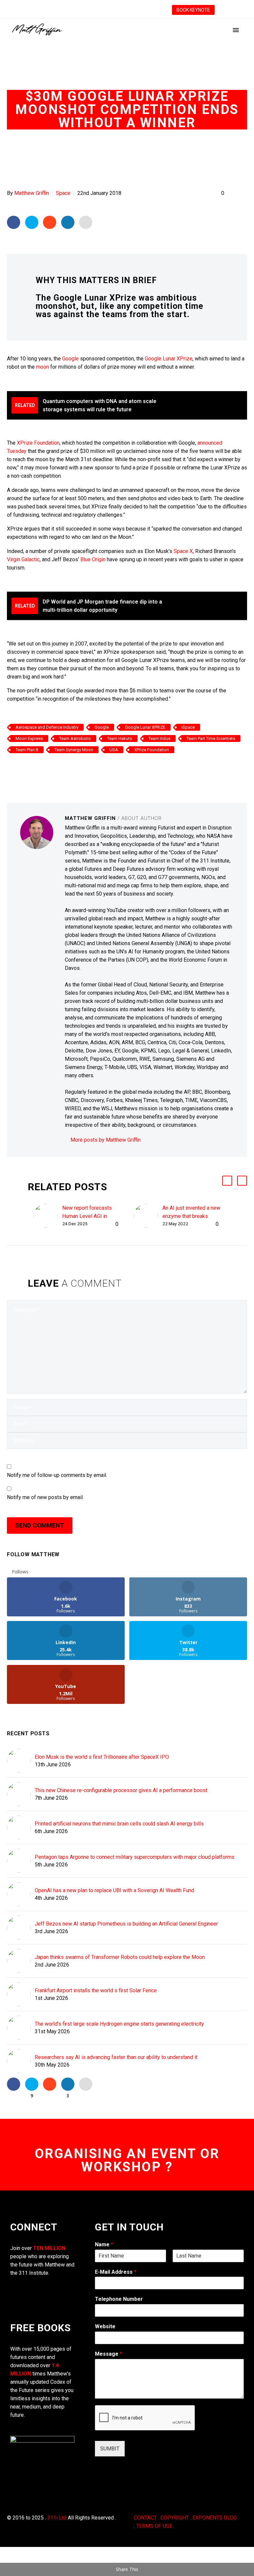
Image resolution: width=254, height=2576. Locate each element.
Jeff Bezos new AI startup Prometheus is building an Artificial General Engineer (126, 1924)
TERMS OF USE (154, 2526)
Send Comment (40, 1525)
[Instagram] (96, 10)
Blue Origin (93, 559)
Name (104, 2245)
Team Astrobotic (75, 738)
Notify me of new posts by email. (45, 1497)
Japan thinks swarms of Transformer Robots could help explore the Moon (120, 1957)
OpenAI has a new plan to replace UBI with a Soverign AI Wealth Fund (114, 1890)
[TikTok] (146, 10)
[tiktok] (59, 2287)
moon (42, 367)
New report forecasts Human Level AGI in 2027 (87, 1216)
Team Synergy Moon (74, 750)
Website (105, 2326)
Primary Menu (236, 30)
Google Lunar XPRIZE (145, 727)
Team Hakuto (120, 738)
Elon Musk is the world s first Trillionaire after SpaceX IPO (102, 1757)
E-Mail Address (116, 2272)
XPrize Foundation (38, 443)
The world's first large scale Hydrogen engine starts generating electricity (119, 2024)
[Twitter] (86, 10)
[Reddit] (61, 769)
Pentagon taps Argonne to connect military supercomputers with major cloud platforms (135, 1857)
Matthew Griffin (32, 193)
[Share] (126, 10)
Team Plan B (27, 750)
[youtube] (29, 2299)
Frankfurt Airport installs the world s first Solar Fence (96, 1990)
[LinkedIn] (76, 10)
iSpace (188, 727)
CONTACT (145, 2518)
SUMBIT (110, 2449)
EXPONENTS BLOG (215, 2518)
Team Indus (159, 738)
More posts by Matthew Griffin (106, 1140)
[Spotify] (136, 10)
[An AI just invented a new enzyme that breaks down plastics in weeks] (148, 1216)
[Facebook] (66, 10)
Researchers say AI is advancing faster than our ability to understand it (116, 2057)
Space (63, 193)
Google (70, 359)
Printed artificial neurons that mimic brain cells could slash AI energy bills (119, 1824)
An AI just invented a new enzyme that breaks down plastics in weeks (191, 1216)
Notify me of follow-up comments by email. (57, 1475)
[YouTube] (116, 10)
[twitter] (14, 2299)
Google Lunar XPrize (169, 359)
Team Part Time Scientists (211, 738)
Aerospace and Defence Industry (47, 727)
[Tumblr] (41, 769)
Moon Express (29, 738)
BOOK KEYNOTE (193, 10)
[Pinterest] (31, 769)
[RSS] (106, 10)
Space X (183, 551)
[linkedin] (44, 2287)
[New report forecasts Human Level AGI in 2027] (48, 1216)
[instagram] (29, 2287)
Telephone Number (119, 2299)
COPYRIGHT (175, 2518)
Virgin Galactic (23, 559)
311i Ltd (57, 2518)
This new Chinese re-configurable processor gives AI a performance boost (121, 1790)
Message (108, 2354)
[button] (227, 1181)
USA (114, 750)
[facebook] (14, 2287)
